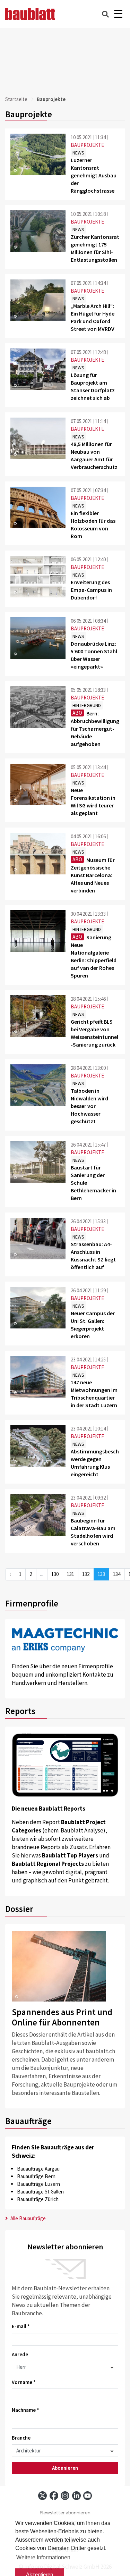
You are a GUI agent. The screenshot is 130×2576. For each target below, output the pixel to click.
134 (117, 1574)
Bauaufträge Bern (36, 2176)
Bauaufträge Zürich (38, 2199)
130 (55, 1574)
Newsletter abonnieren (65, 2513)
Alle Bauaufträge (28, 2218)
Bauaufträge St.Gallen (40, 2192)
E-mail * (21, 2326)
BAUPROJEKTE (87, 145)
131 (71, 1574)
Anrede (20, 2354)
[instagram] (65, 2496)
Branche (21, 2438)
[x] (42, 2496)
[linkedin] (76, 2496)
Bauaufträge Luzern (38, 2184)
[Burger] (118, 14)
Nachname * (25, 2410)
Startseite (16, 99)
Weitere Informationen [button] (43, 2557)
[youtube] (88, 2496)
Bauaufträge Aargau (38, 2169)
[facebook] (54, 2496)
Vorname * (24, 2382)
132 (86, 1574)
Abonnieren (65, 2468)
